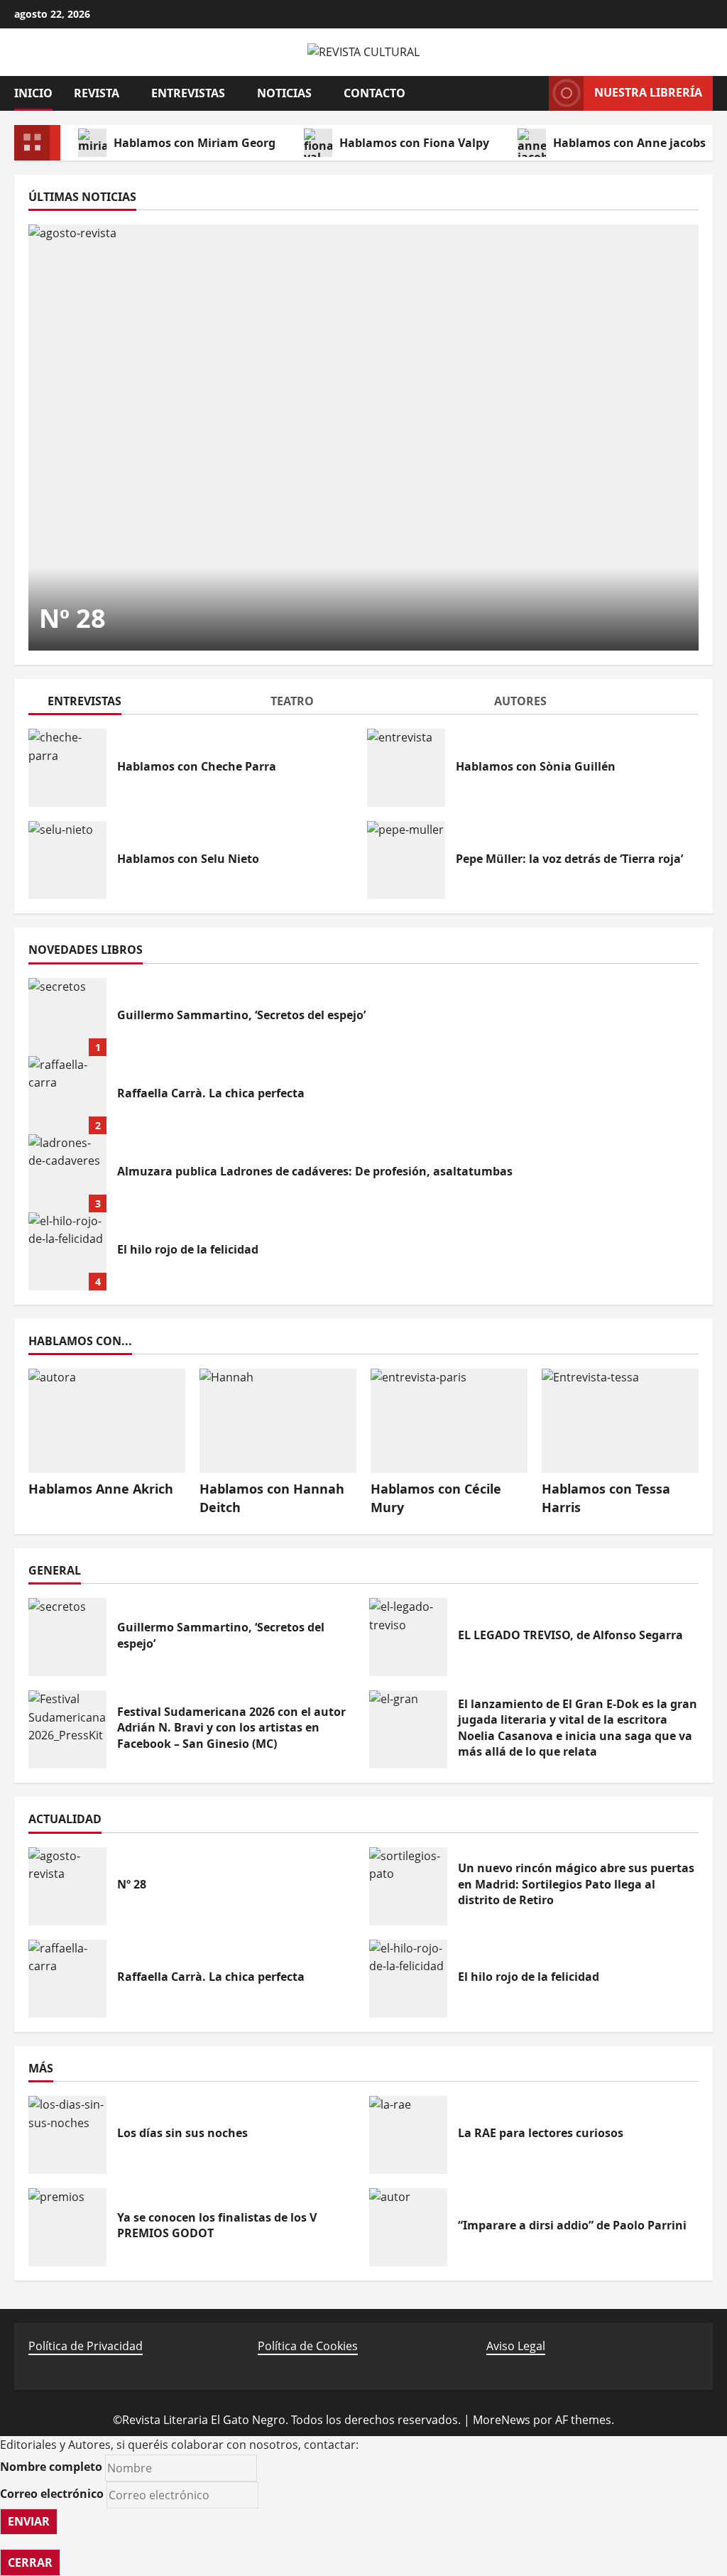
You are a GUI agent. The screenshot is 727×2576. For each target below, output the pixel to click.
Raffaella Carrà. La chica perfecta (67, 1095)
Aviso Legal (516, 2346)
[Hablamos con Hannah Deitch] (278, 1421)
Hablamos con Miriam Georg (195, 143)
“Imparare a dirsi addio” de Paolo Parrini (408, 2227)
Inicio (33, 93)
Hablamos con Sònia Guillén (406, 768)
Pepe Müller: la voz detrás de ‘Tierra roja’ (406, 860)
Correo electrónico (52, 2494)
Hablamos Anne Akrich (101, 1489)
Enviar (29, 2521)
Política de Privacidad (86, 2346)
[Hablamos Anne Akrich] (107, 1421)
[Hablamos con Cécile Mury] (449, 1421)
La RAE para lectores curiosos (408, 2135)
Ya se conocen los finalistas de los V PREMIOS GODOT (67, 2227)
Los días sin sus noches (67, 2135)
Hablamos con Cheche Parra (67, 768)
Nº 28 (72, 618)
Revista (97, 93)
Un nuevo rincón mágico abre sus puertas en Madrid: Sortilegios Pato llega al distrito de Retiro (408, 1886)
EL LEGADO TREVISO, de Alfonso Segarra (408, 1637)
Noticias (284, 93)
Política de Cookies (308, 2346)
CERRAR (30, 2563)
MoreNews (502, 2420)
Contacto (375, 93)
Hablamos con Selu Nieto (67, 860)
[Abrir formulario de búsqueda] (531, 93)
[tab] (140, 703)
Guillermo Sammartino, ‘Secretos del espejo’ (67, 1017)
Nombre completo (51, 2467)
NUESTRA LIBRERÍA (648, 92)
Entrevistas (188, 93)
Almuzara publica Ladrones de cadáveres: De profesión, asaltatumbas (67, 1173)
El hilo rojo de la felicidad (67, 1251)
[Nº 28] (363, 438)
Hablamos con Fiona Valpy (414, 143)
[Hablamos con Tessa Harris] (620, 1421)
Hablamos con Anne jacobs (629, 143)
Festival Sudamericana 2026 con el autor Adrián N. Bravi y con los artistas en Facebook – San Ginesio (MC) (67, 1729)
